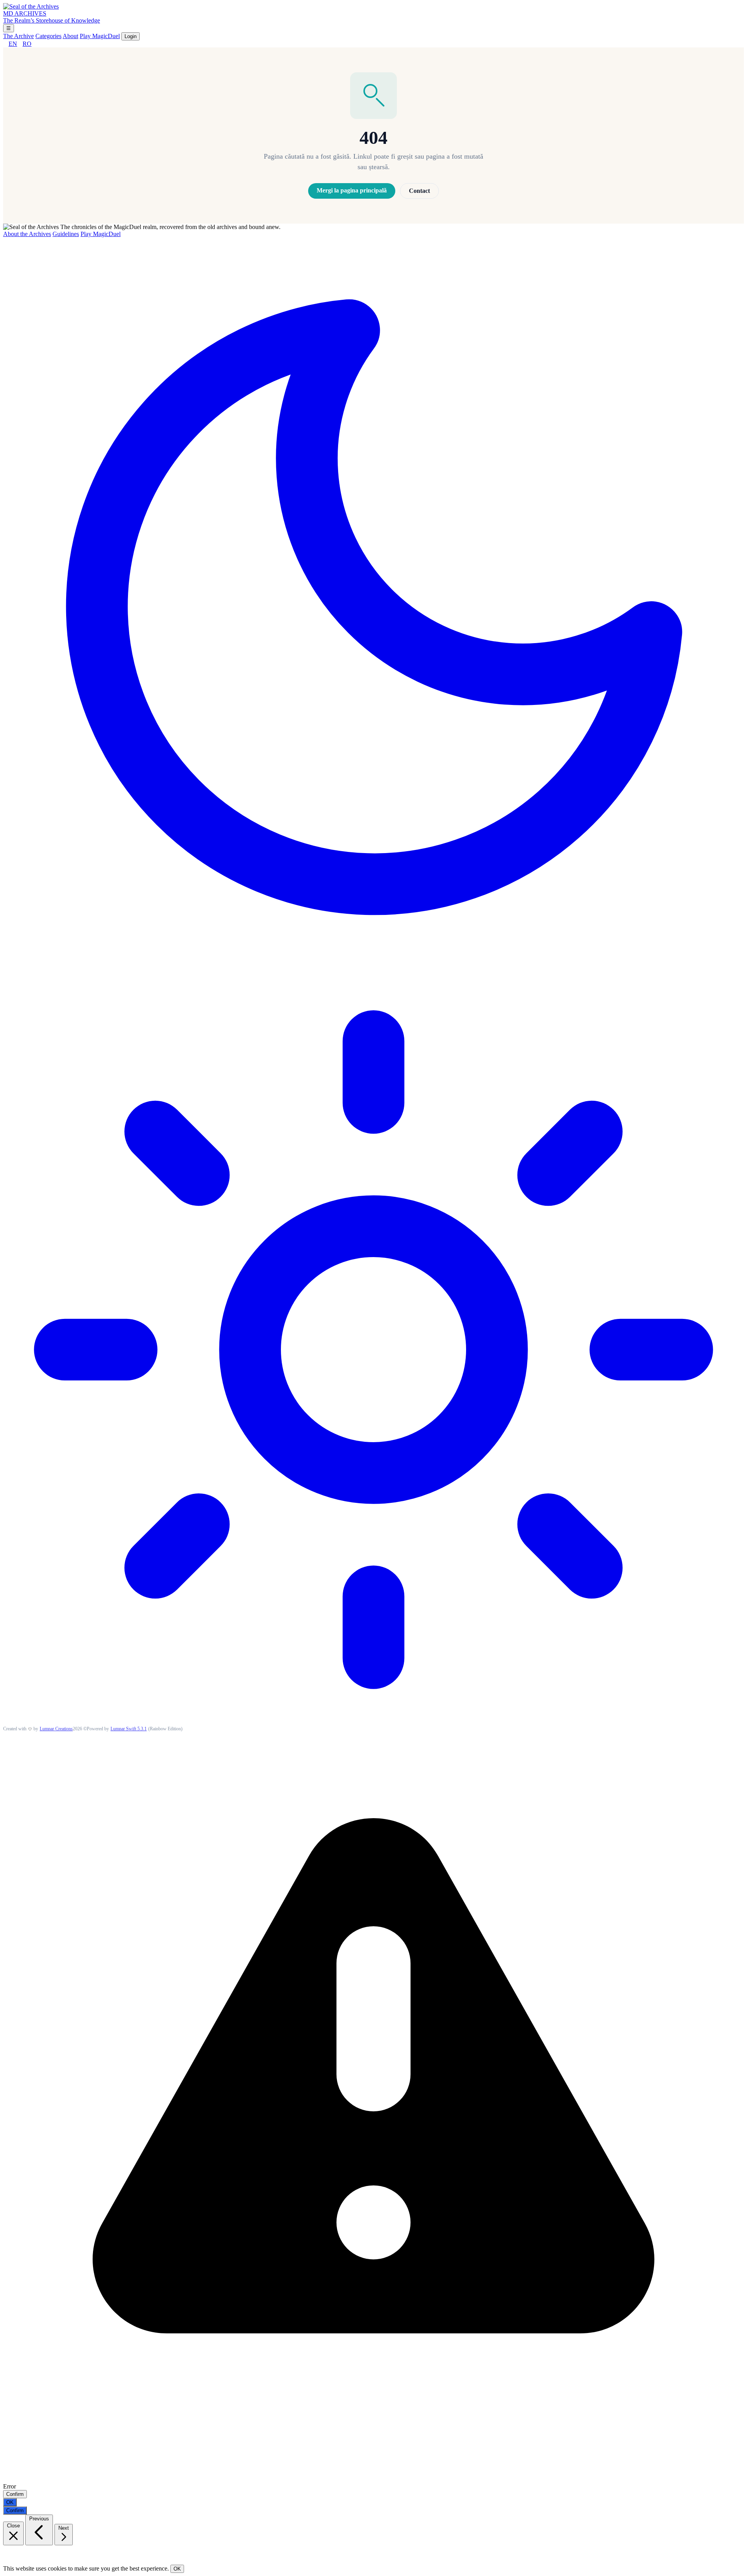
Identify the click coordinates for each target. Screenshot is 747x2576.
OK (10, 2502)
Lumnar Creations (56, 1729)
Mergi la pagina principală (352, 190)
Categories (48, 36)
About (70, 36)
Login (131, 36)
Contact (419, 191)
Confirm (15, 2494)
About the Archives (27, 234)
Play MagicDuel (100, 36)
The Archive (18, 36)
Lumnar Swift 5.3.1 (129, 1729)
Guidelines (66, 234)
